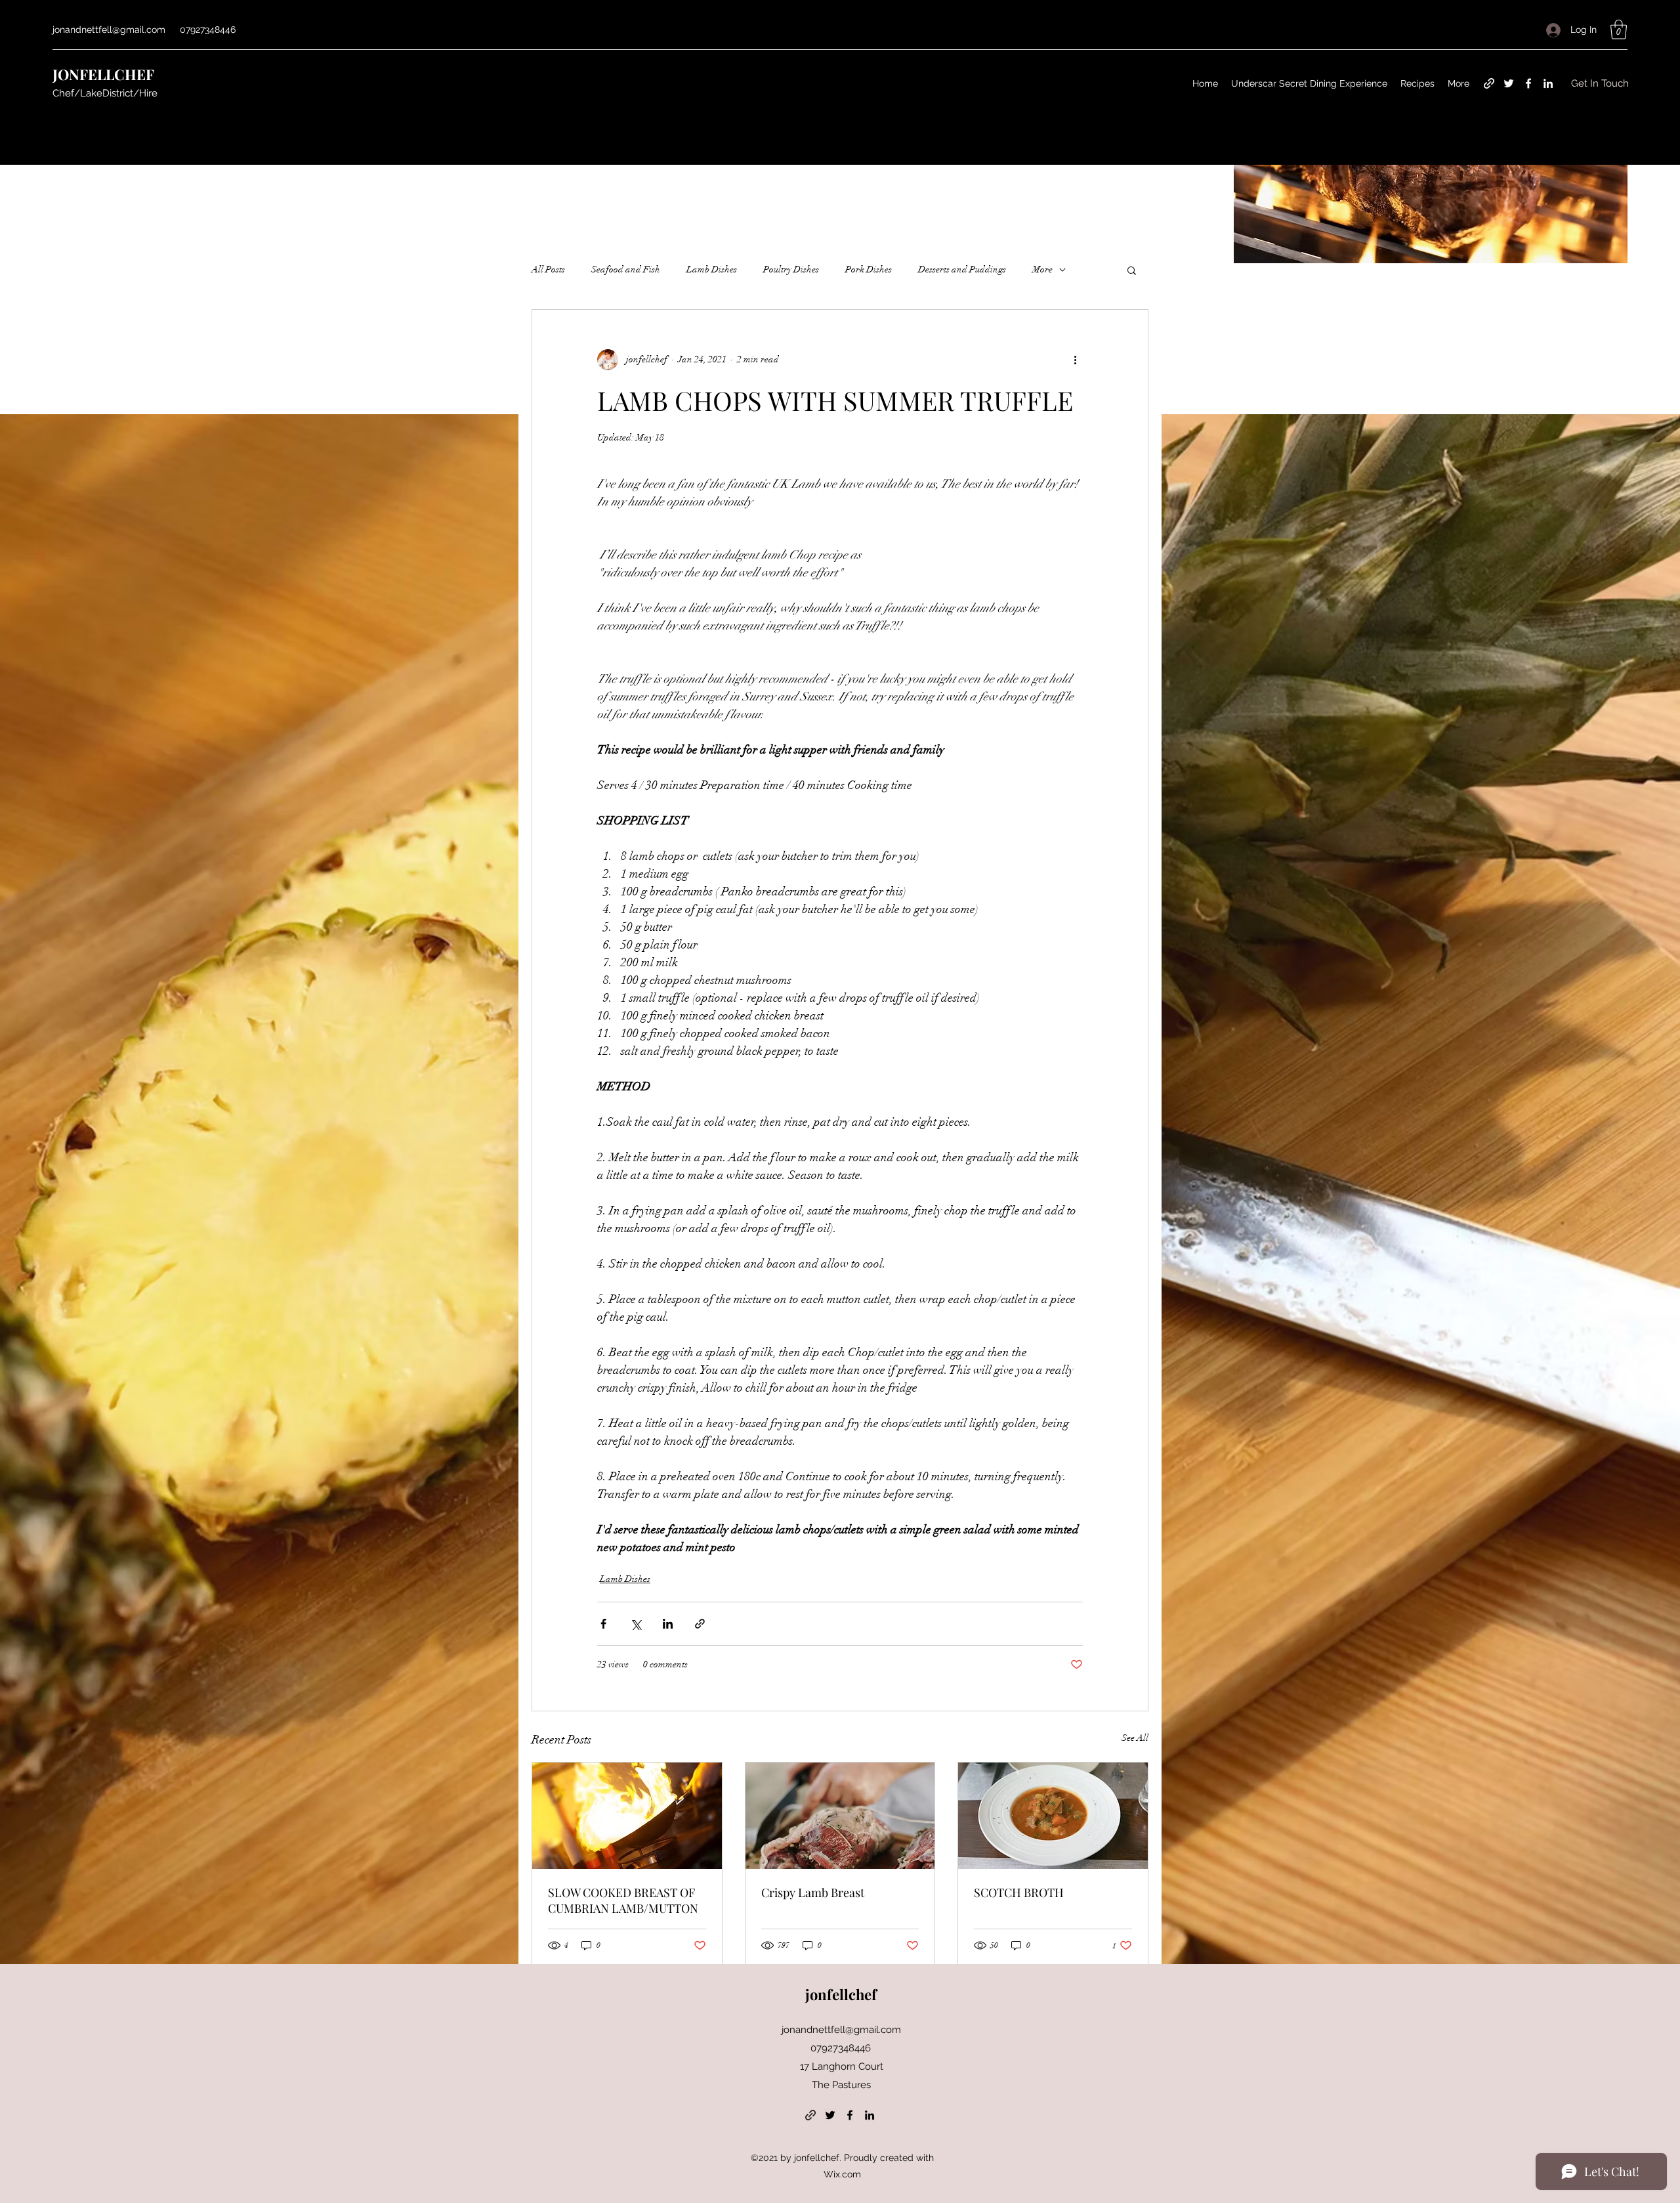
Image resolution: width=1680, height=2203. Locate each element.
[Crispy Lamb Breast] (840, 1816)
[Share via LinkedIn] (668, 1624)
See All (1135, 1738)
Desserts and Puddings (962, 269)
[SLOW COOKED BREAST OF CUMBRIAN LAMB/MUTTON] (627, 1816)
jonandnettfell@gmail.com (109, 30)
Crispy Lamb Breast (813, 1893)
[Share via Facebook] (603, 1624)
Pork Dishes (869, 269)
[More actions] (1075, 360)
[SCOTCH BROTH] (1053, 1816)
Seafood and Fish (626, 269)
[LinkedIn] (1548, 83)
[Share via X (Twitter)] (636, 1624)
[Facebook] (1528, 83)
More (1042, 269)
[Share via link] (700, 1624)
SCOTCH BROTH (1019, 1893)
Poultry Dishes (791, 269)
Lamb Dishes (712, 269)
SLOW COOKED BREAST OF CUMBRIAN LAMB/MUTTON (623, 1900)
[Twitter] (1509, 83)
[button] (1619, 30)
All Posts (548, 269)
